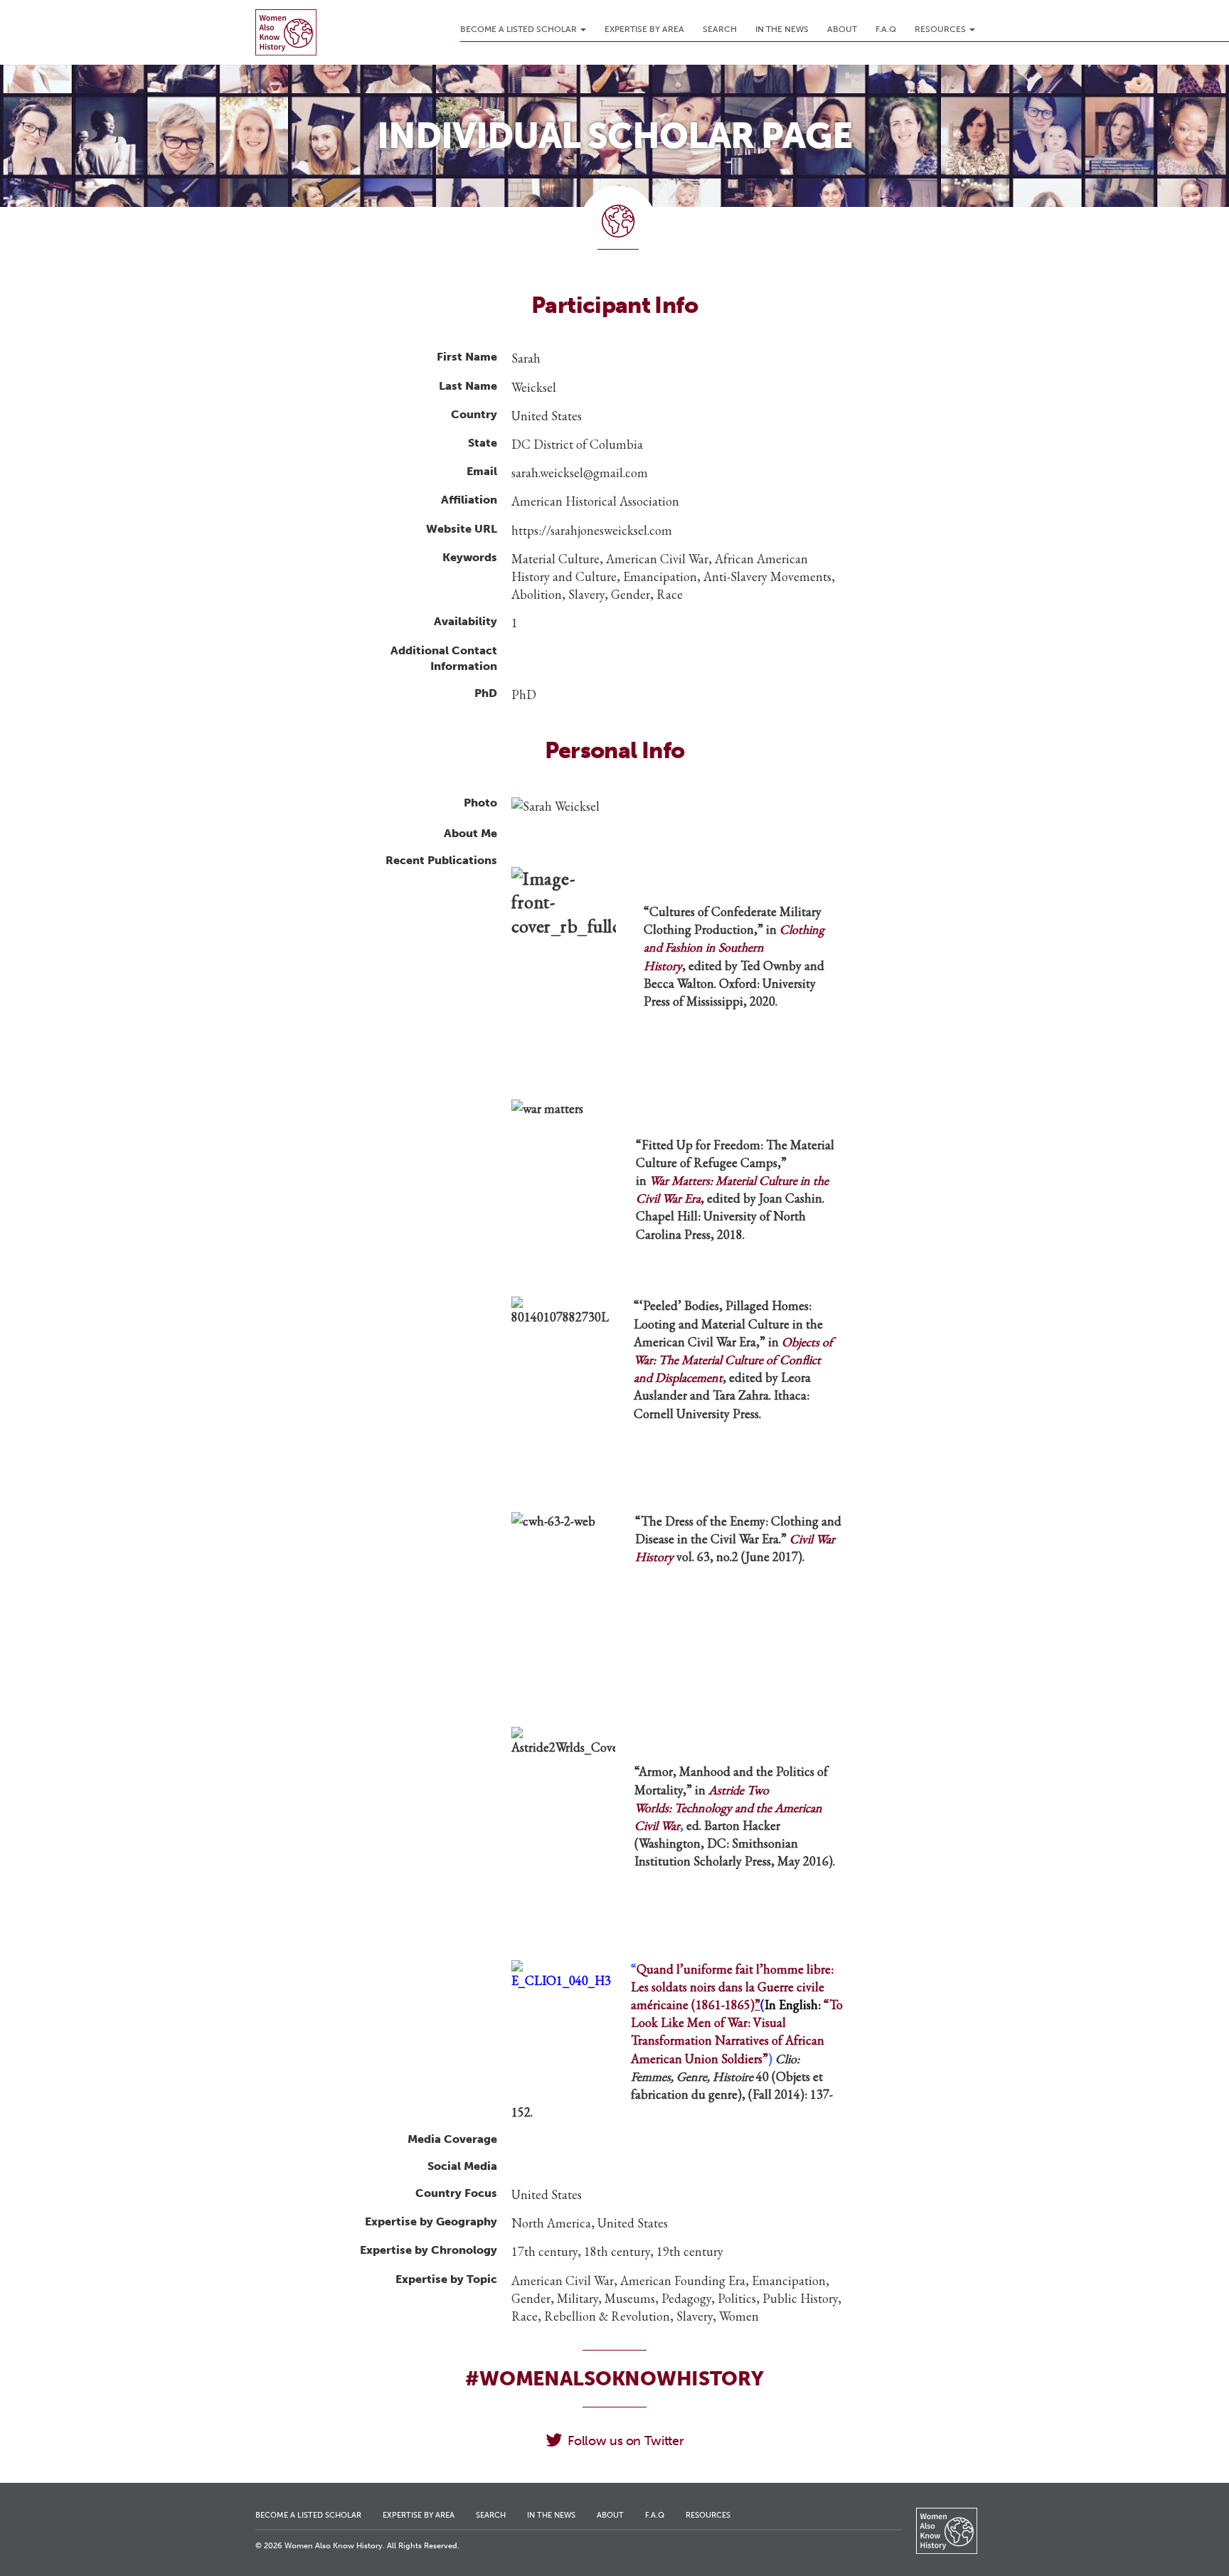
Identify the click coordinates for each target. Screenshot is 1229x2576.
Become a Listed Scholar (520, 29)
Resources (941, 29)
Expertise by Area (644, 29)
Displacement (689, 1377)
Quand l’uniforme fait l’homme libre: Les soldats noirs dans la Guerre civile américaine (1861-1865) (735, 1987)
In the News (782, 29)
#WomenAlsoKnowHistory (614, 2379)
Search (720, 29)
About (842, 29)
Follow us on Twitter (626, 2441)
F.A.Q (886, 29)
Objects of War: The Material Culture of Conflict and (733, 1359)
